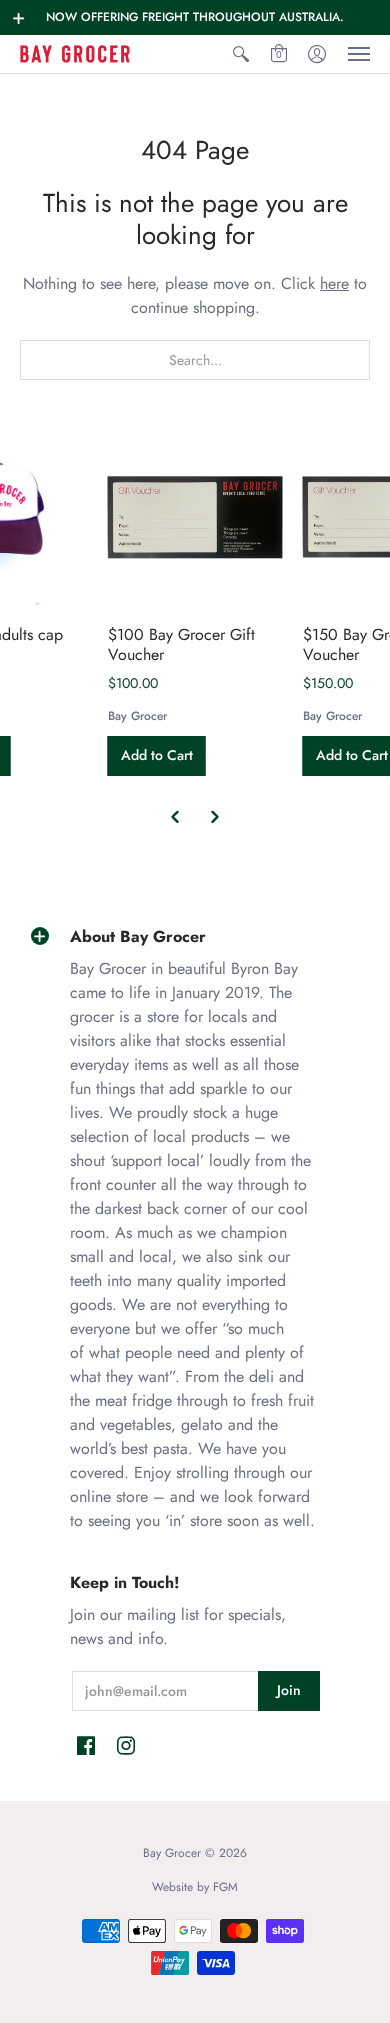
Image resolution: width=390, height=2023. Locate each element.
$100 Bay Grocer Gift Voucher (181, 644)
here (334, 283)
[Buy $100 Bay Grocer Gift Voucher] (195, 517)
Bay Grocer (137, 716)
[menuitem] (241, 54)
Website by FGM (195, 1887)
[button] (19, 18)
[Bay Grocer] (75, 54)
